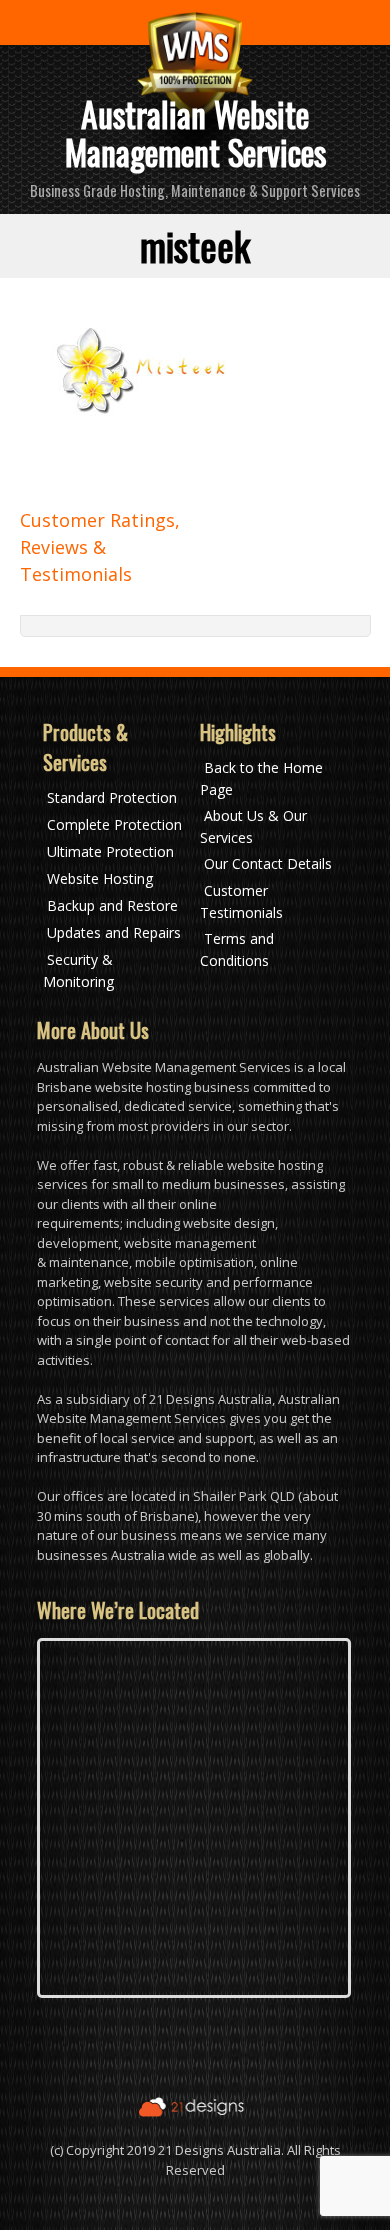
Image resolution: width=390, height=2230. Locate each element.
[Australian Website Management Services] (195, 70)
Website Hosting (100, 878)
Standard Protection (112, 797)
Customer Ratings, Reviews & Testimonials (100, 547)
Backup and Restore (112, 905)
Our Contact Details (268, 863)
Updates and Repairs (114, 932)
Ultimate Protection (110, 851)
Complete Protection (114, 824)
